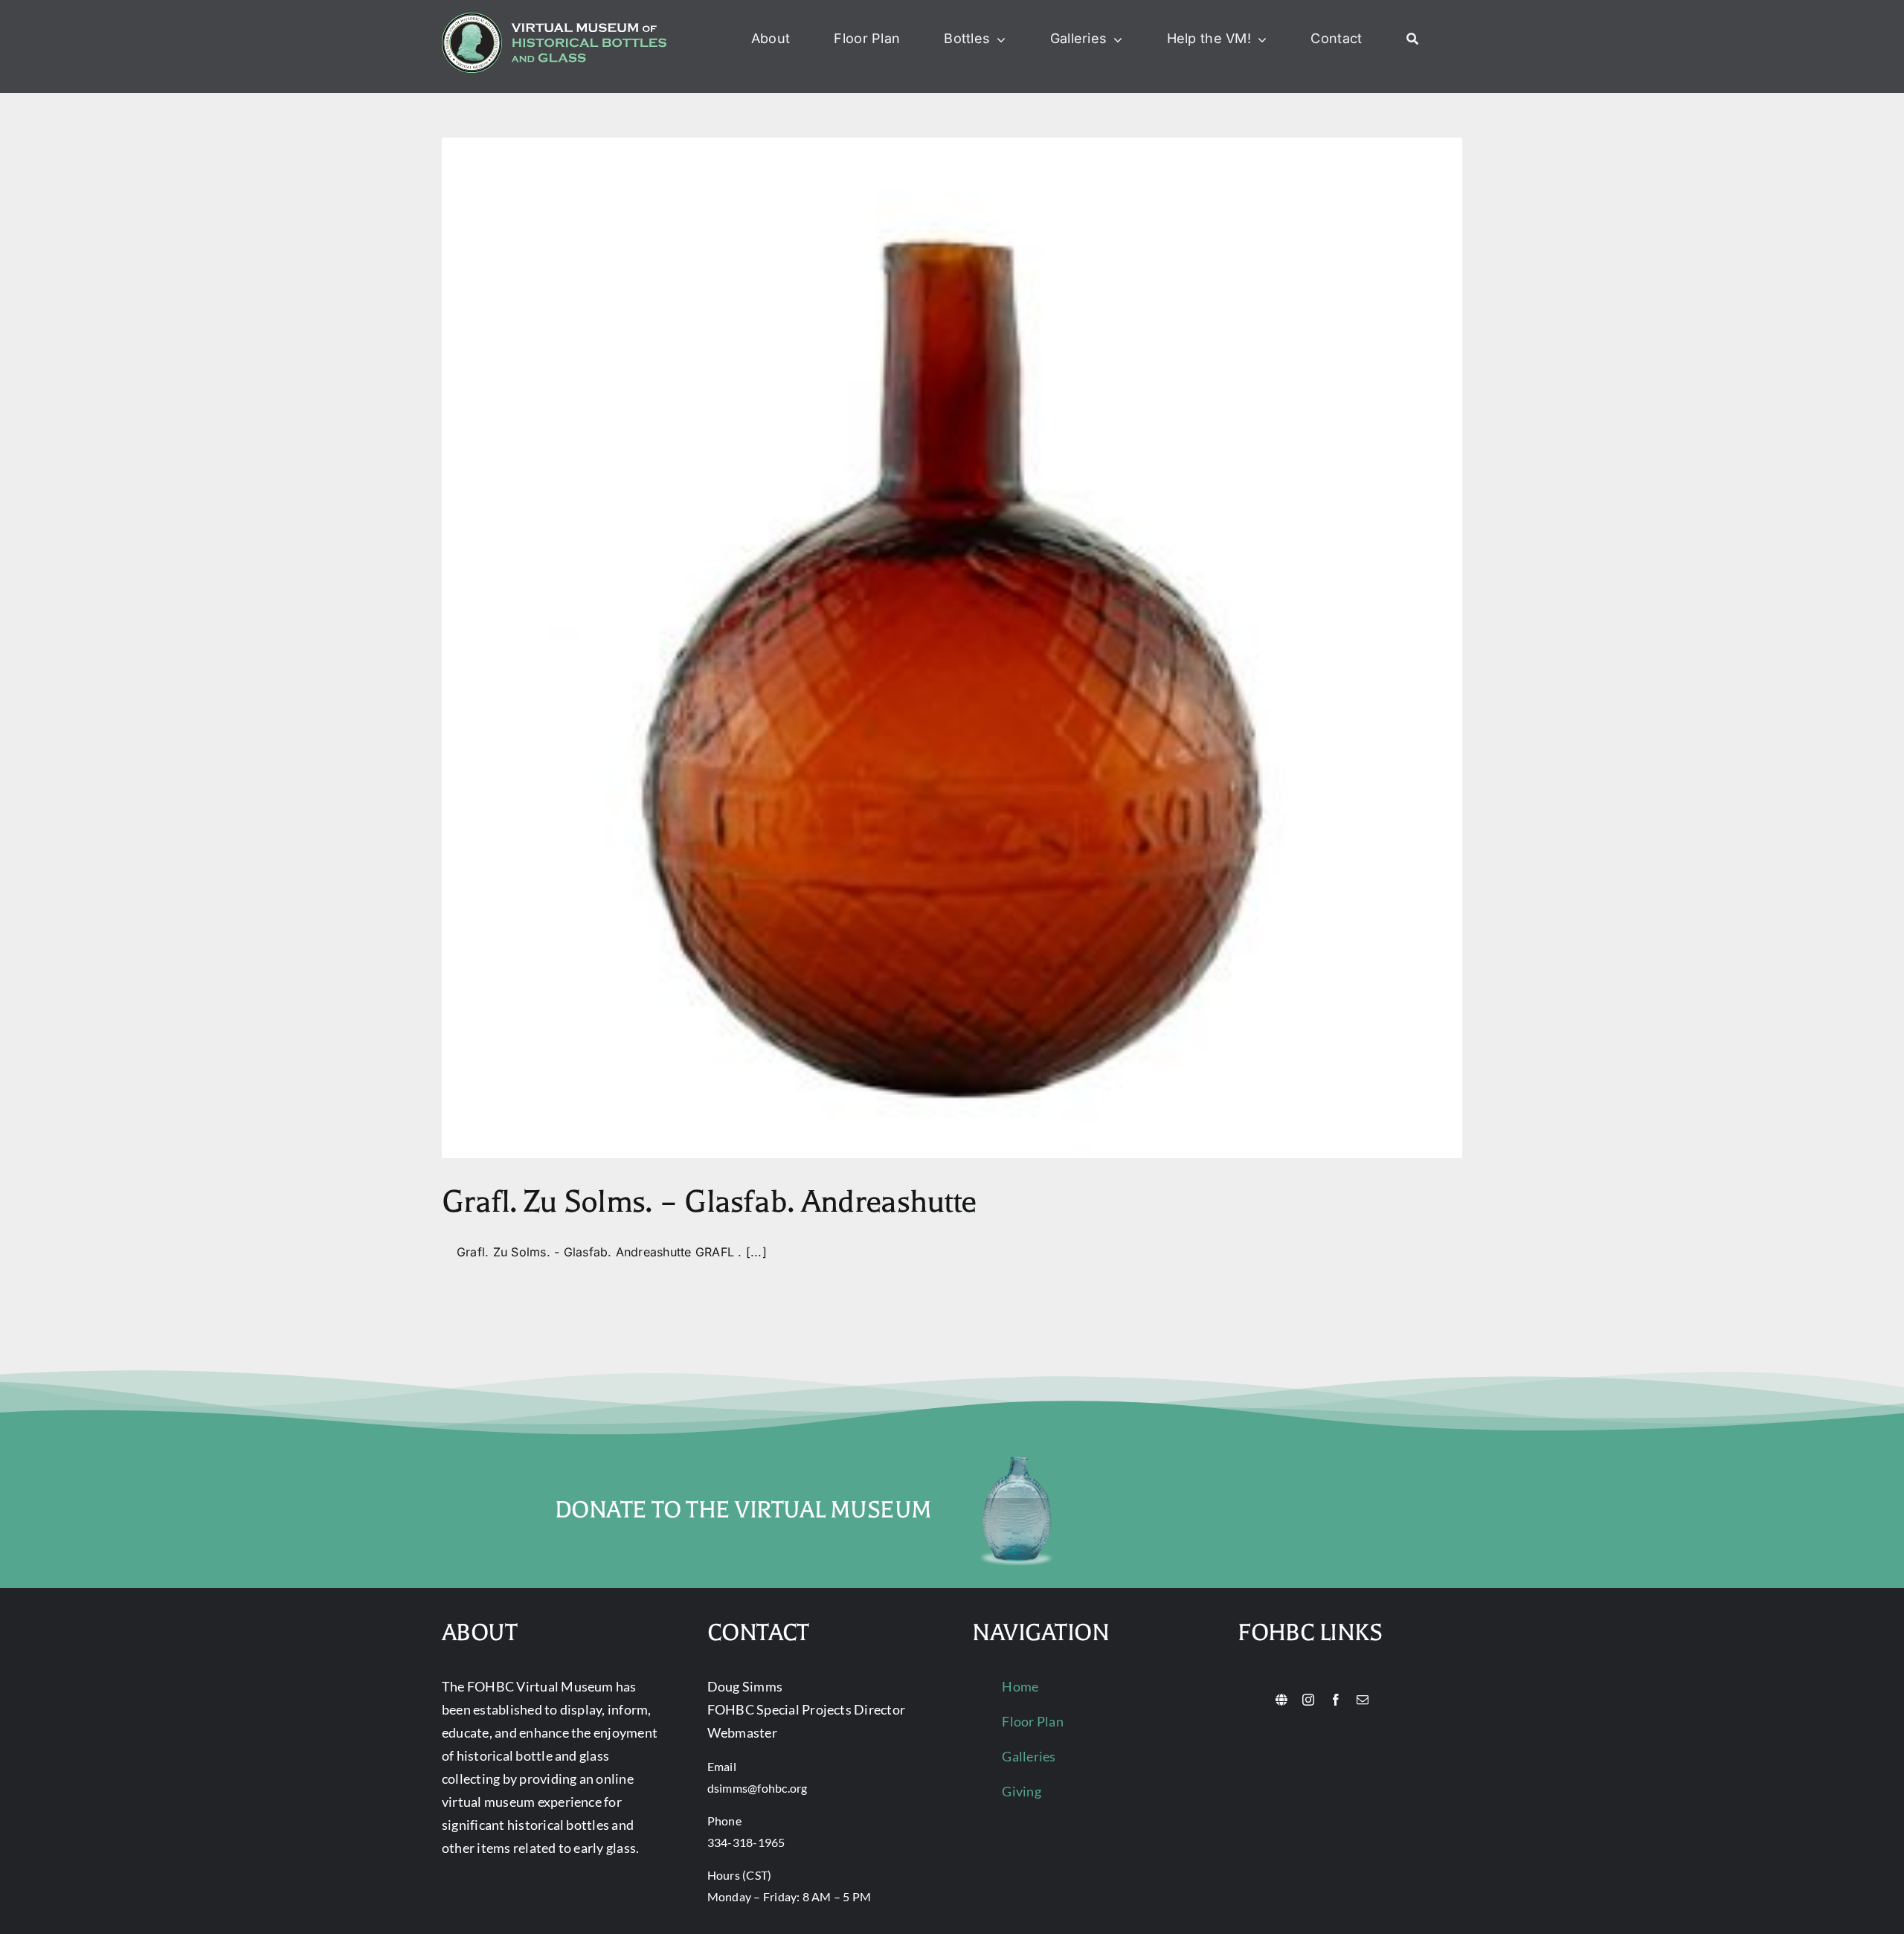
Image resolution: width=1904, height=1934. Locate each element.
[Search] (1412, 39)
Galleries (1029, 1756)
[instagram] (1308, 1700)
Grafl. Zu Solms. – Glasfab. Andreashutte (709, 1202)
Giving (1021, 1791)
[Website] (1281, 1700)
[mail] (1363, 1700)
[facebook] (1336, 1700)
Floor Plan (1032, 1721)
